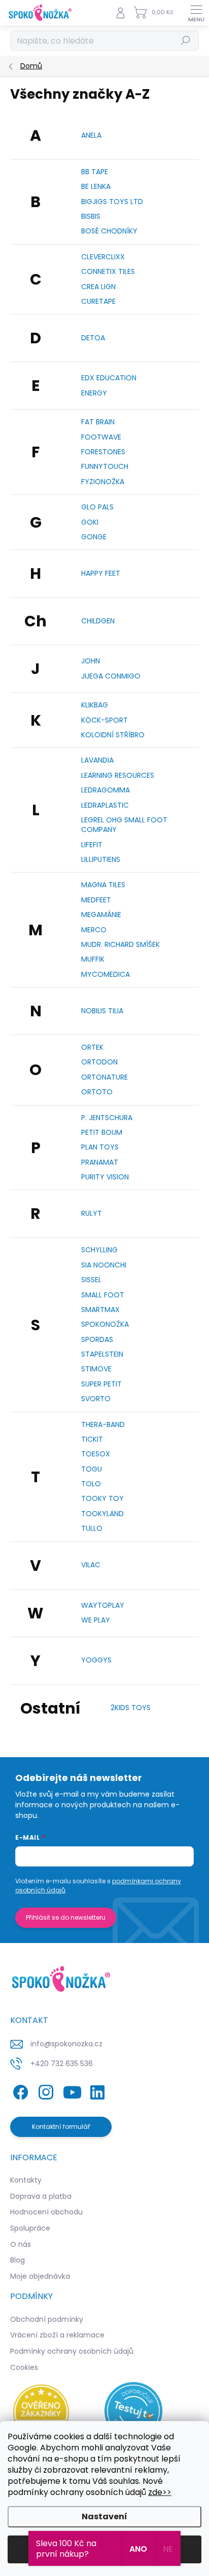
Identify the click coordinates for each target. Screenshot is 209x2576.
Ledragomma (106, 790)
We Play (96, 1620)
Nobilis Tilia (102, 1011)
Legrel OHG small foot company (124, 825)
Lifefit (92, 845)
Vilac (91, 1565)
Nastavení (104, 2516)
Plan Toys (100, 1147)
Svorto (96, 1399)
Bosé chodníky (109, 231)
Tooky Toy (102, 1498)
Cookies (24, 2367)
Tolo (91, 1484)
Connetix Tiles (108, 271)
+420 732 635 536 (62, 2064)
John (91, 661)
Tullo (92, 1528)
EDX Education (109, 378)
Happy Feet (101, 573)
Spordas (97, 1339)
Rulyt (92, 1213)
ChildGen (98, 621)
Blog (18, 2260)
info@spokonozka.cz (66, 2044)
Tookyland (102, 1514)
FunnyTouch (105, 466)
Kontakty (26, 2180)
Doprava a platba (41, 2196)
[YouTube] (72, 2091)
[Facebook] (19, 2091)
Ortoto (97, 1092)
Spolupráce (30, 2228)
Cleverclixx (103, 257)
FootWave (101, 437)
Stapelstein (102, 1354)
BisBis (91, 216)
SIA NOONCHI (104, 1265)
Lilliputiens (101, 859)
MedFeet (96, 900)
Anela (91, 135)
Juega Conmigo (111, 676)
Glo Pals (97, 507)
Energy (94, 393)
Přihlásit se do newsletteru (66, 1917)
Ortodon (99, 1062)
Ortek (92, 1047)
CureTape (98, 301)
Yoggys (96, 1660)
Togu (92, 1469)
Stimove (96, 1369)
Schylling (99, 1250)
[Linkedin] (97, 2091)
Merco (94, 930)
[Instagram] (44, 2091)
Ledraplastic (105, 805)
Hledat (186, 40)
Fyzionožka (103, 482)
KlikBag (95, 705)
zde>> (160, 2492)
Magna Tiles (103, 885)
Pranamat (100, 1162)
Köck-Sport (104, 720)
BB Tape (95, 172)
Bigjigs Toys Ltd (112, 202)
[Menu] (196, 13)
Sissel (91, 1280)
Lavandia (97, 760)
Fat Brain (98, 422)
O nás (21, 2244)
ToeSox (96, 1454)
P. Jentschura (107, 1118)
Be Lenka (96, 186)
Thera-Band (103, 1424)
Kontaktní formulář (61, 2127)
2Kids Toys (131, 1708)
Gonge (94, 537)
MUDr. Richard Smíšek (120, 944)
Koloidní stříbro (113, 735)
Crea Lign (98, 287)
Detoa (93, 338)
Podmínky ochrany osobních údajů (72, 2351)
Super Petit (101, 1384)
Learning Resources (118, 775)
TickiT (92, 1439)
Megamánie (101, 915)
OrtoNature (104, 1077)
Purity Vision (105, 1177)
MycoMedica (106, 974)
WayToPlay (103, 1605)
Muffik (93, 959)
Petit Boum (102, 1132)
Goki (90, 522)
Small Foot (103, 1295)
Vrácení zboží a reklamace (57, 2335)
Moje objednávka (40, 2276)
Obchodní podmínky (47, 2319)
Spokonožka (105, 1324)
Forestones (103, 452)
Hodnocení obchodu (46, 2212)
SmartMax (100, 1310)
